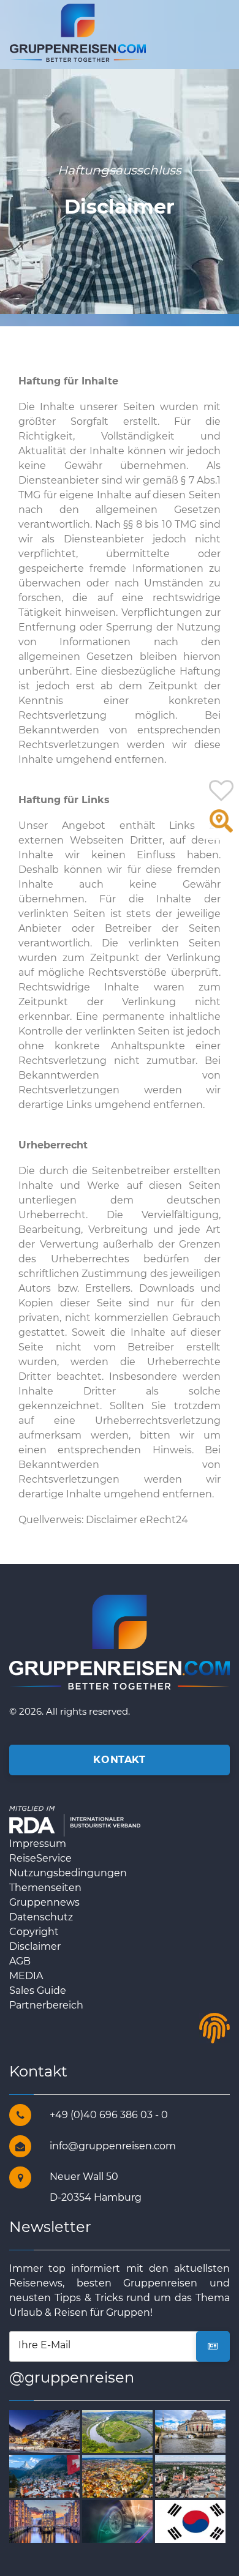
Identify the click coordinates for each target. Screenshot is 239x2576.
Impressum (38, 1844)
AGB (20, 1961)
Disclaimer (35, 1946)
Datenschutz (41, 1917)
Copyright (34, 1932)
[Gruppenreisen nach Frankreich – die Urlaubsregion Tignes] (50, 2431)
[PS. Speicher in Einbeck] (123, 2521)
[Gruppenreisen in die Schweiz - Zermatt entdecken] (50, 2476)
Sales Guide (38, 1990)
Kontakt (119, 1760)
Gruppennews (44, 1902)
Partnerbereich (46, 2005)
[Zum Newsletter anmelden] (213, 2346)
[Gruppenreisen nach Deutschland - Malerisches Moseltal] (123, 2431)
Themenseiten (45, 1888)
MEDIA (26, 1976)
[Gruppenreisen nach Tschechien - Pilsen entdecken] (123, 2476)
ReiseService (40, 1858)
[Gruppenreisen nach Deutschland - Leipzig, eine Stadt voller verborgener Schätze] (196, 2476)
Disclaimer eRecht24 (137, 1520)
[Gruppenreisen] (78, 32)
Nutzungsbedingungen (68, 1873)
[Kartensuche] (221, 827)
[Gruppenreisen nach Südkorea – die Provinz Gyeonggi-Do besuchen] (196, 2521)
